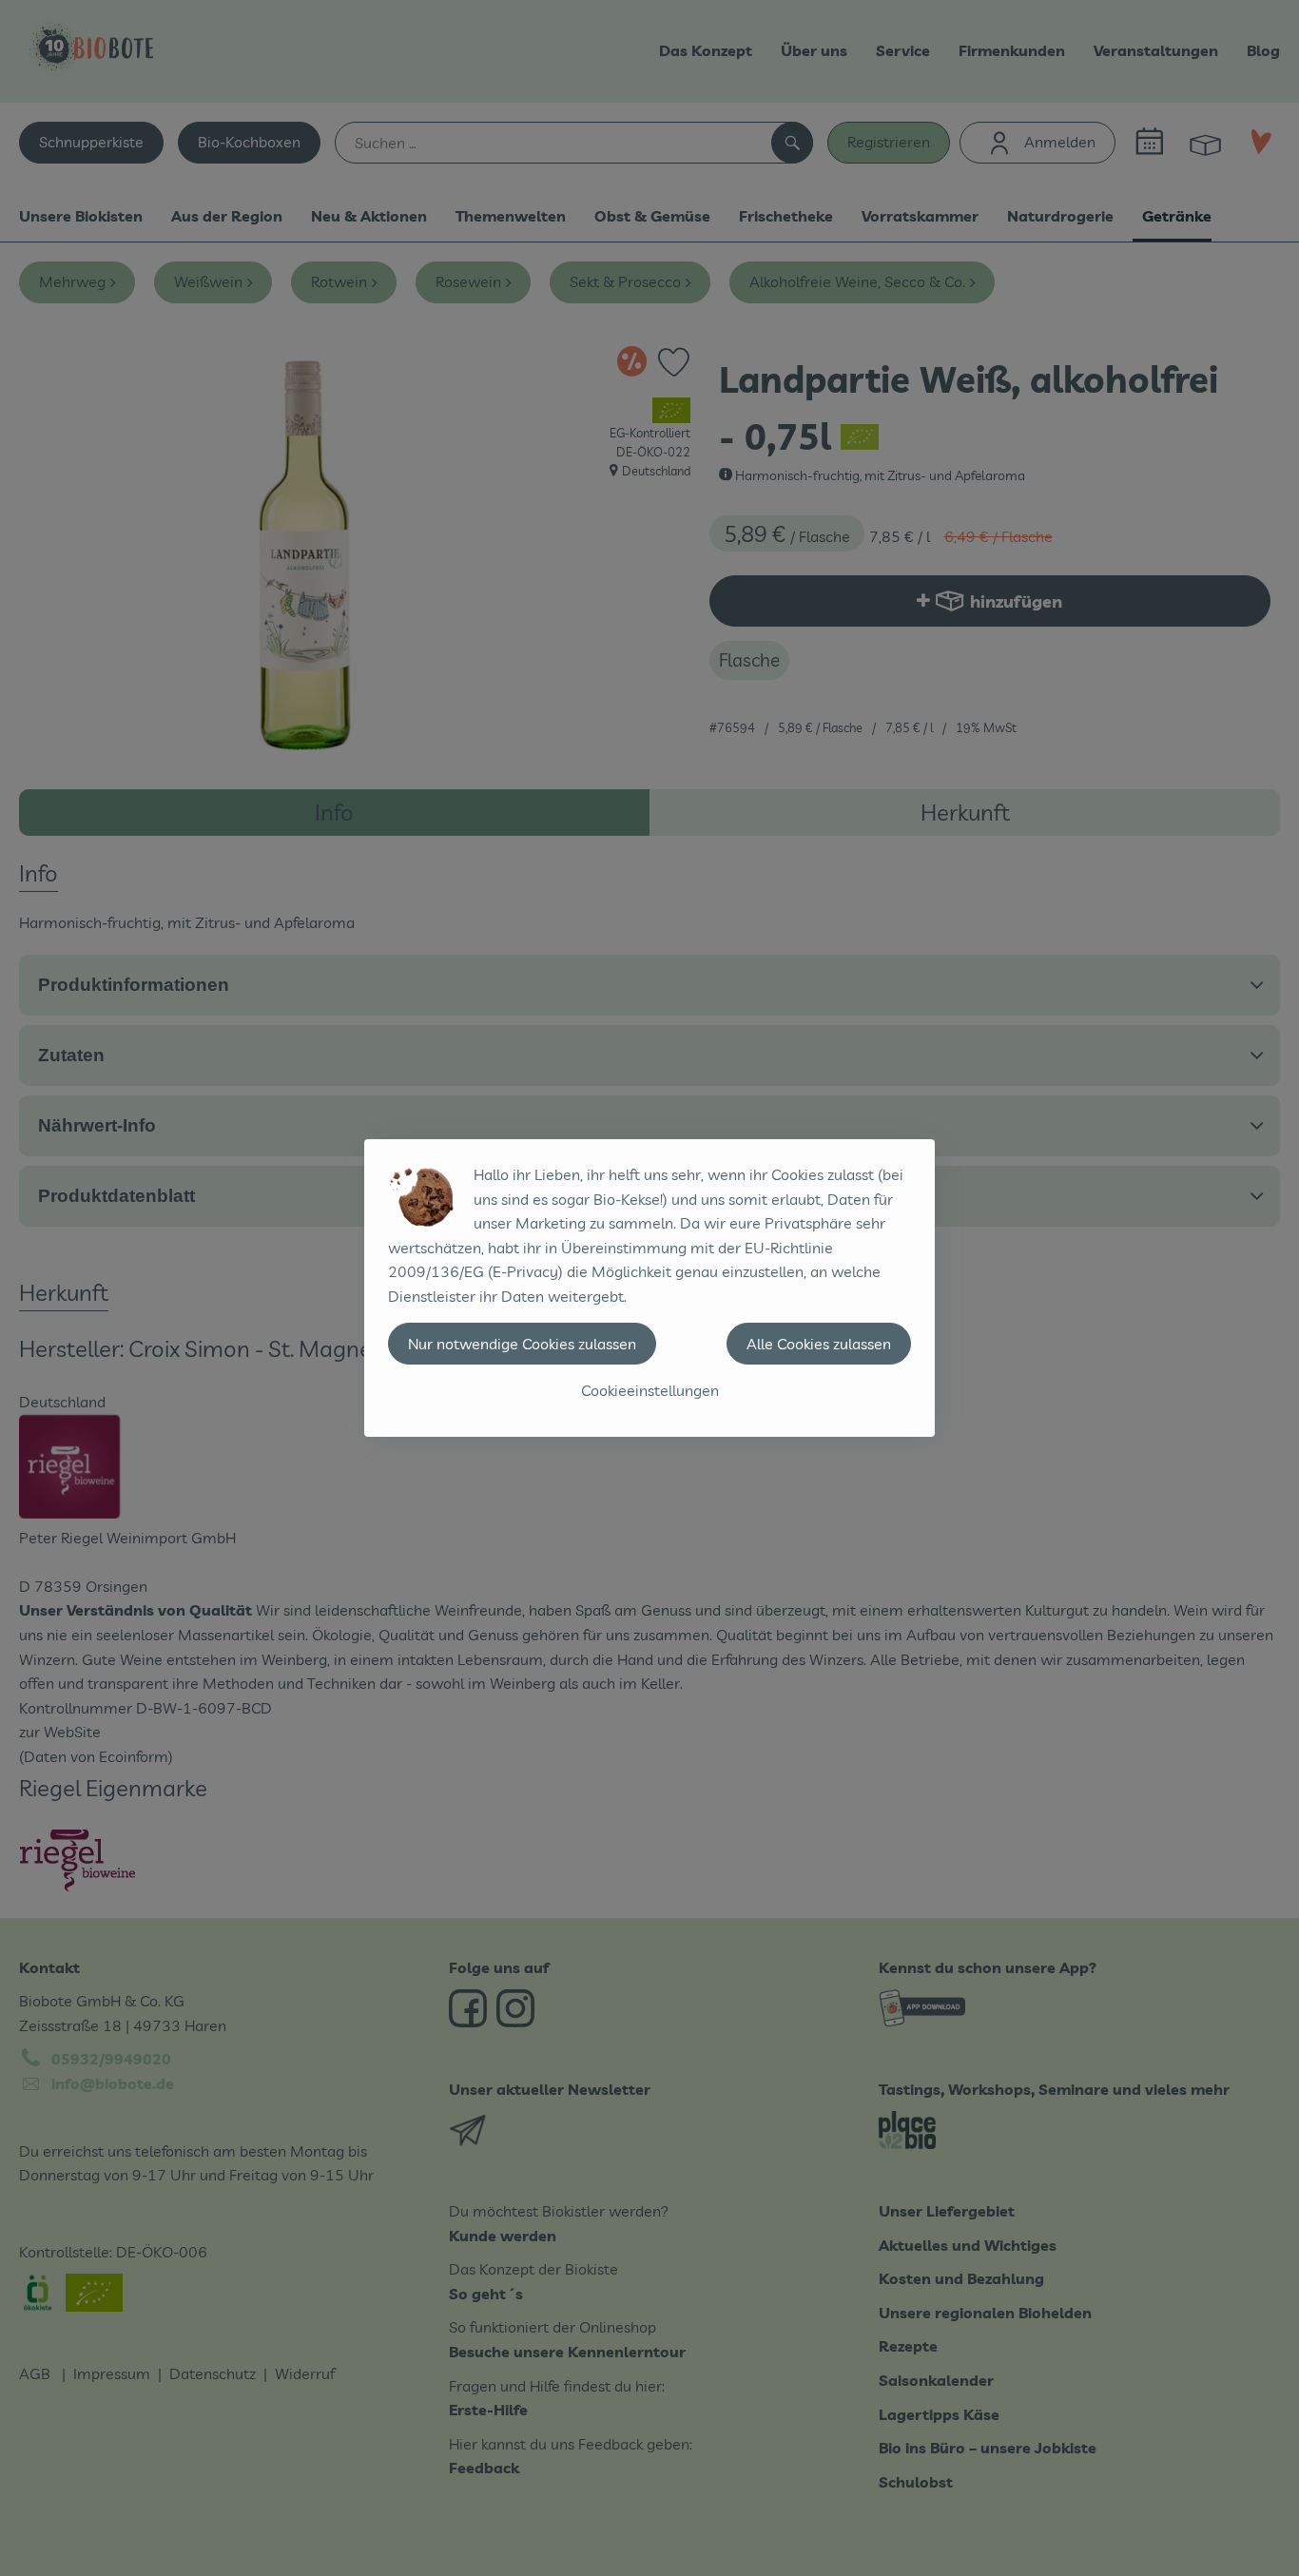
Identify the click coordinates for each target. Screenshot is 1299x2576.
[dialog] (649, 1288)
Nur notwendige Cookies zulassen (522, 1344)
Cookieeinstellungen (650, 1390)
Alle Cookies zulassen (819, 1344)
